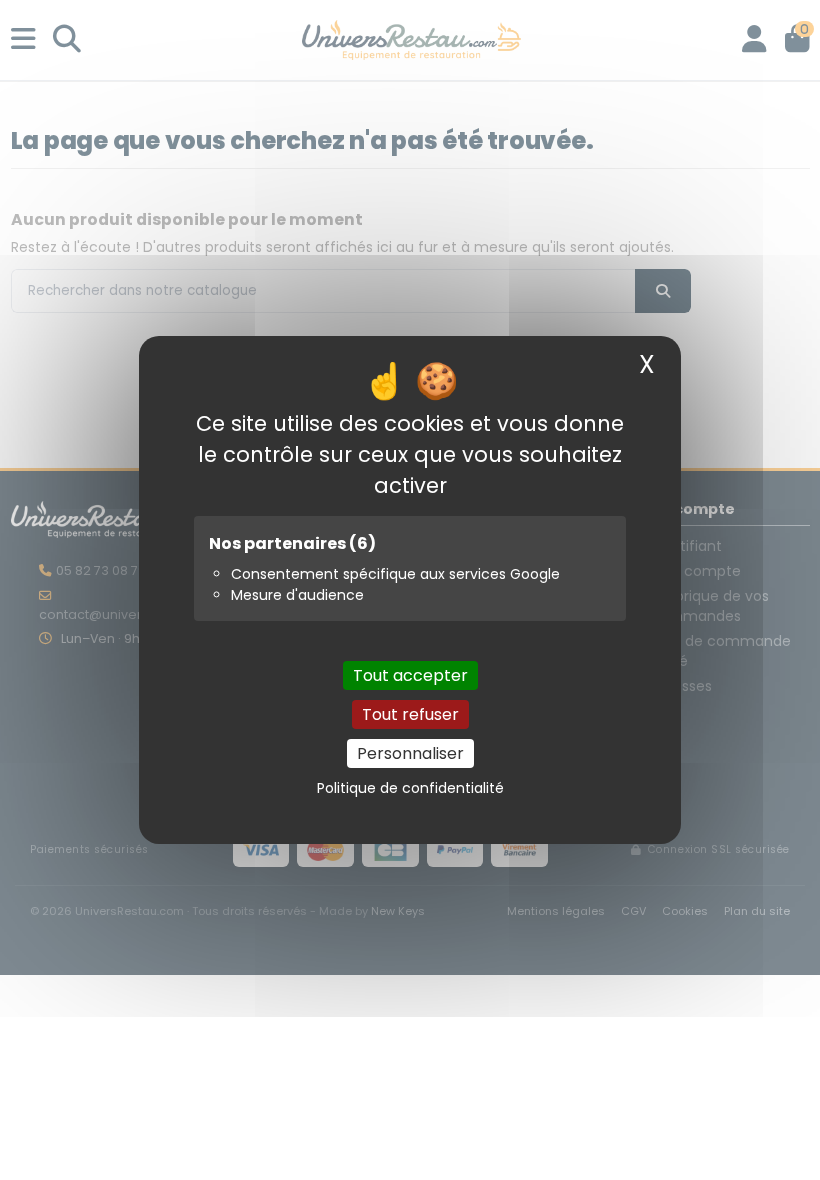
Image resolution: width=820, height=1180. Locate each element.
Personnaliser (410, 753)
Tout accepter (410, 675)
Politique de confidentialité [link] (410, 788)
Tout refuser (410, 714)
